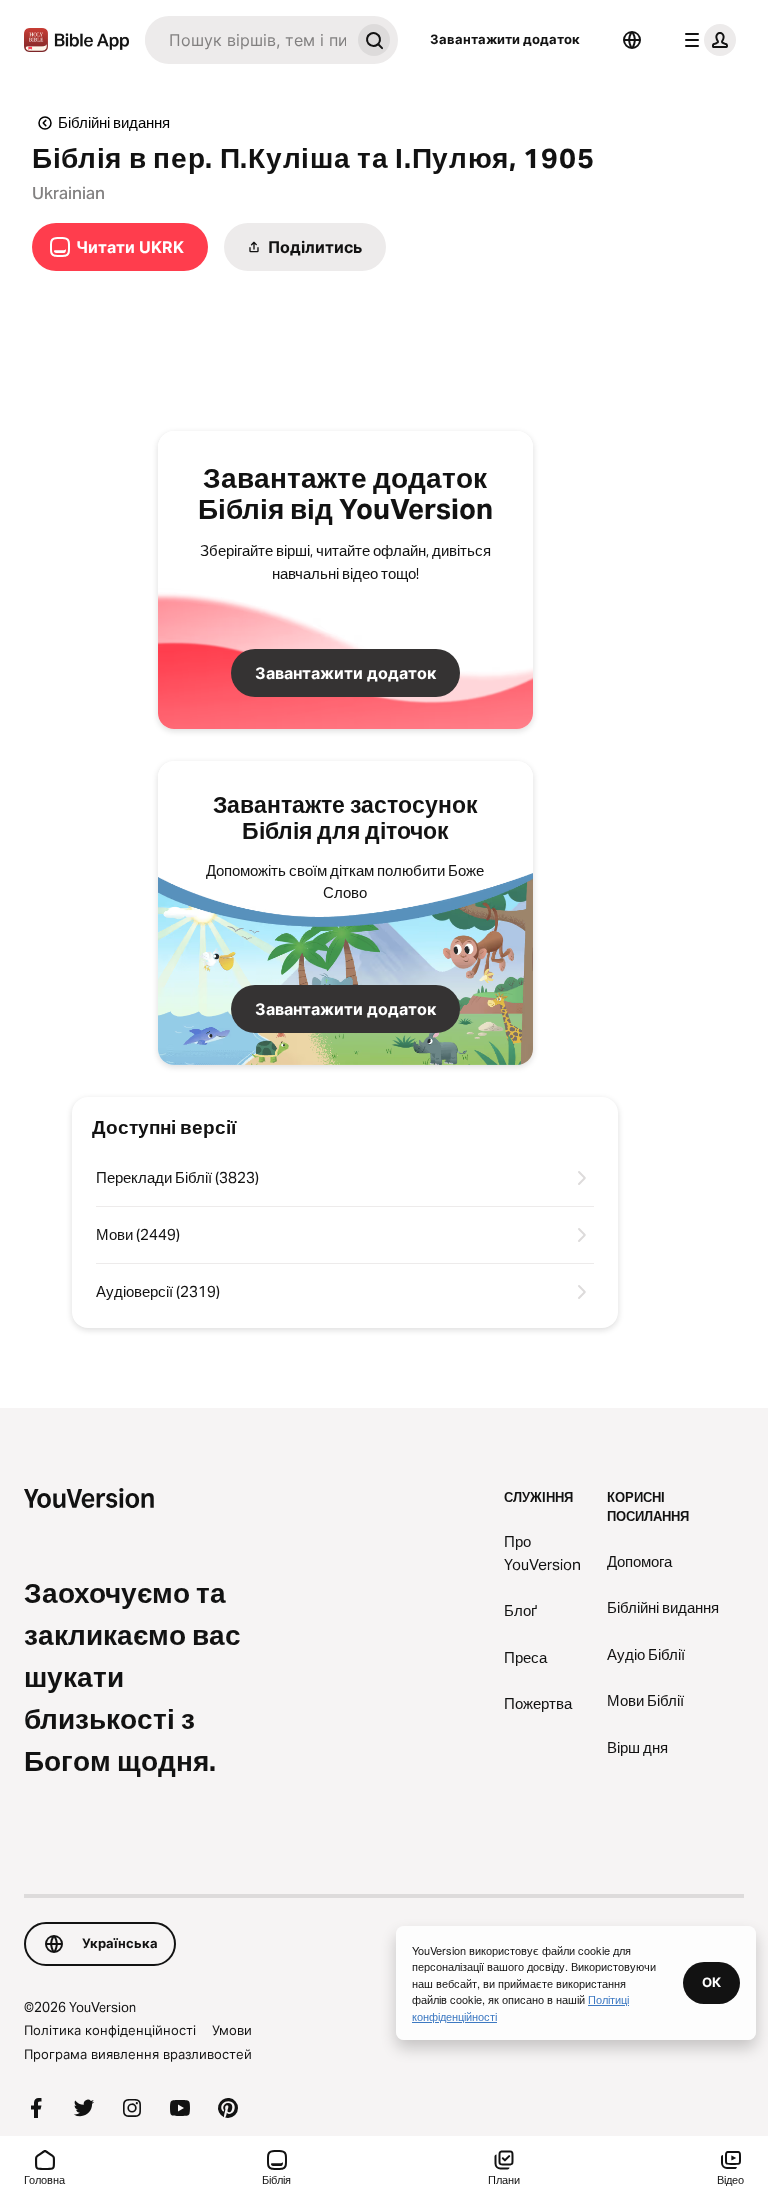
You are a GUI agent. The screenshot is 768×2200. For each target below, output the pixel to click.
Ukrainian (68, 193)
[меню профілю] (706, 40)
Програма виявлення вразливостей (138, 2054)
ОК (711, 1982)
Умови (232, 2030)
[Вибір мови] (632, 40)
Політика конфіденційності (110, 2030)
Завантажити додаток (505, 39)
